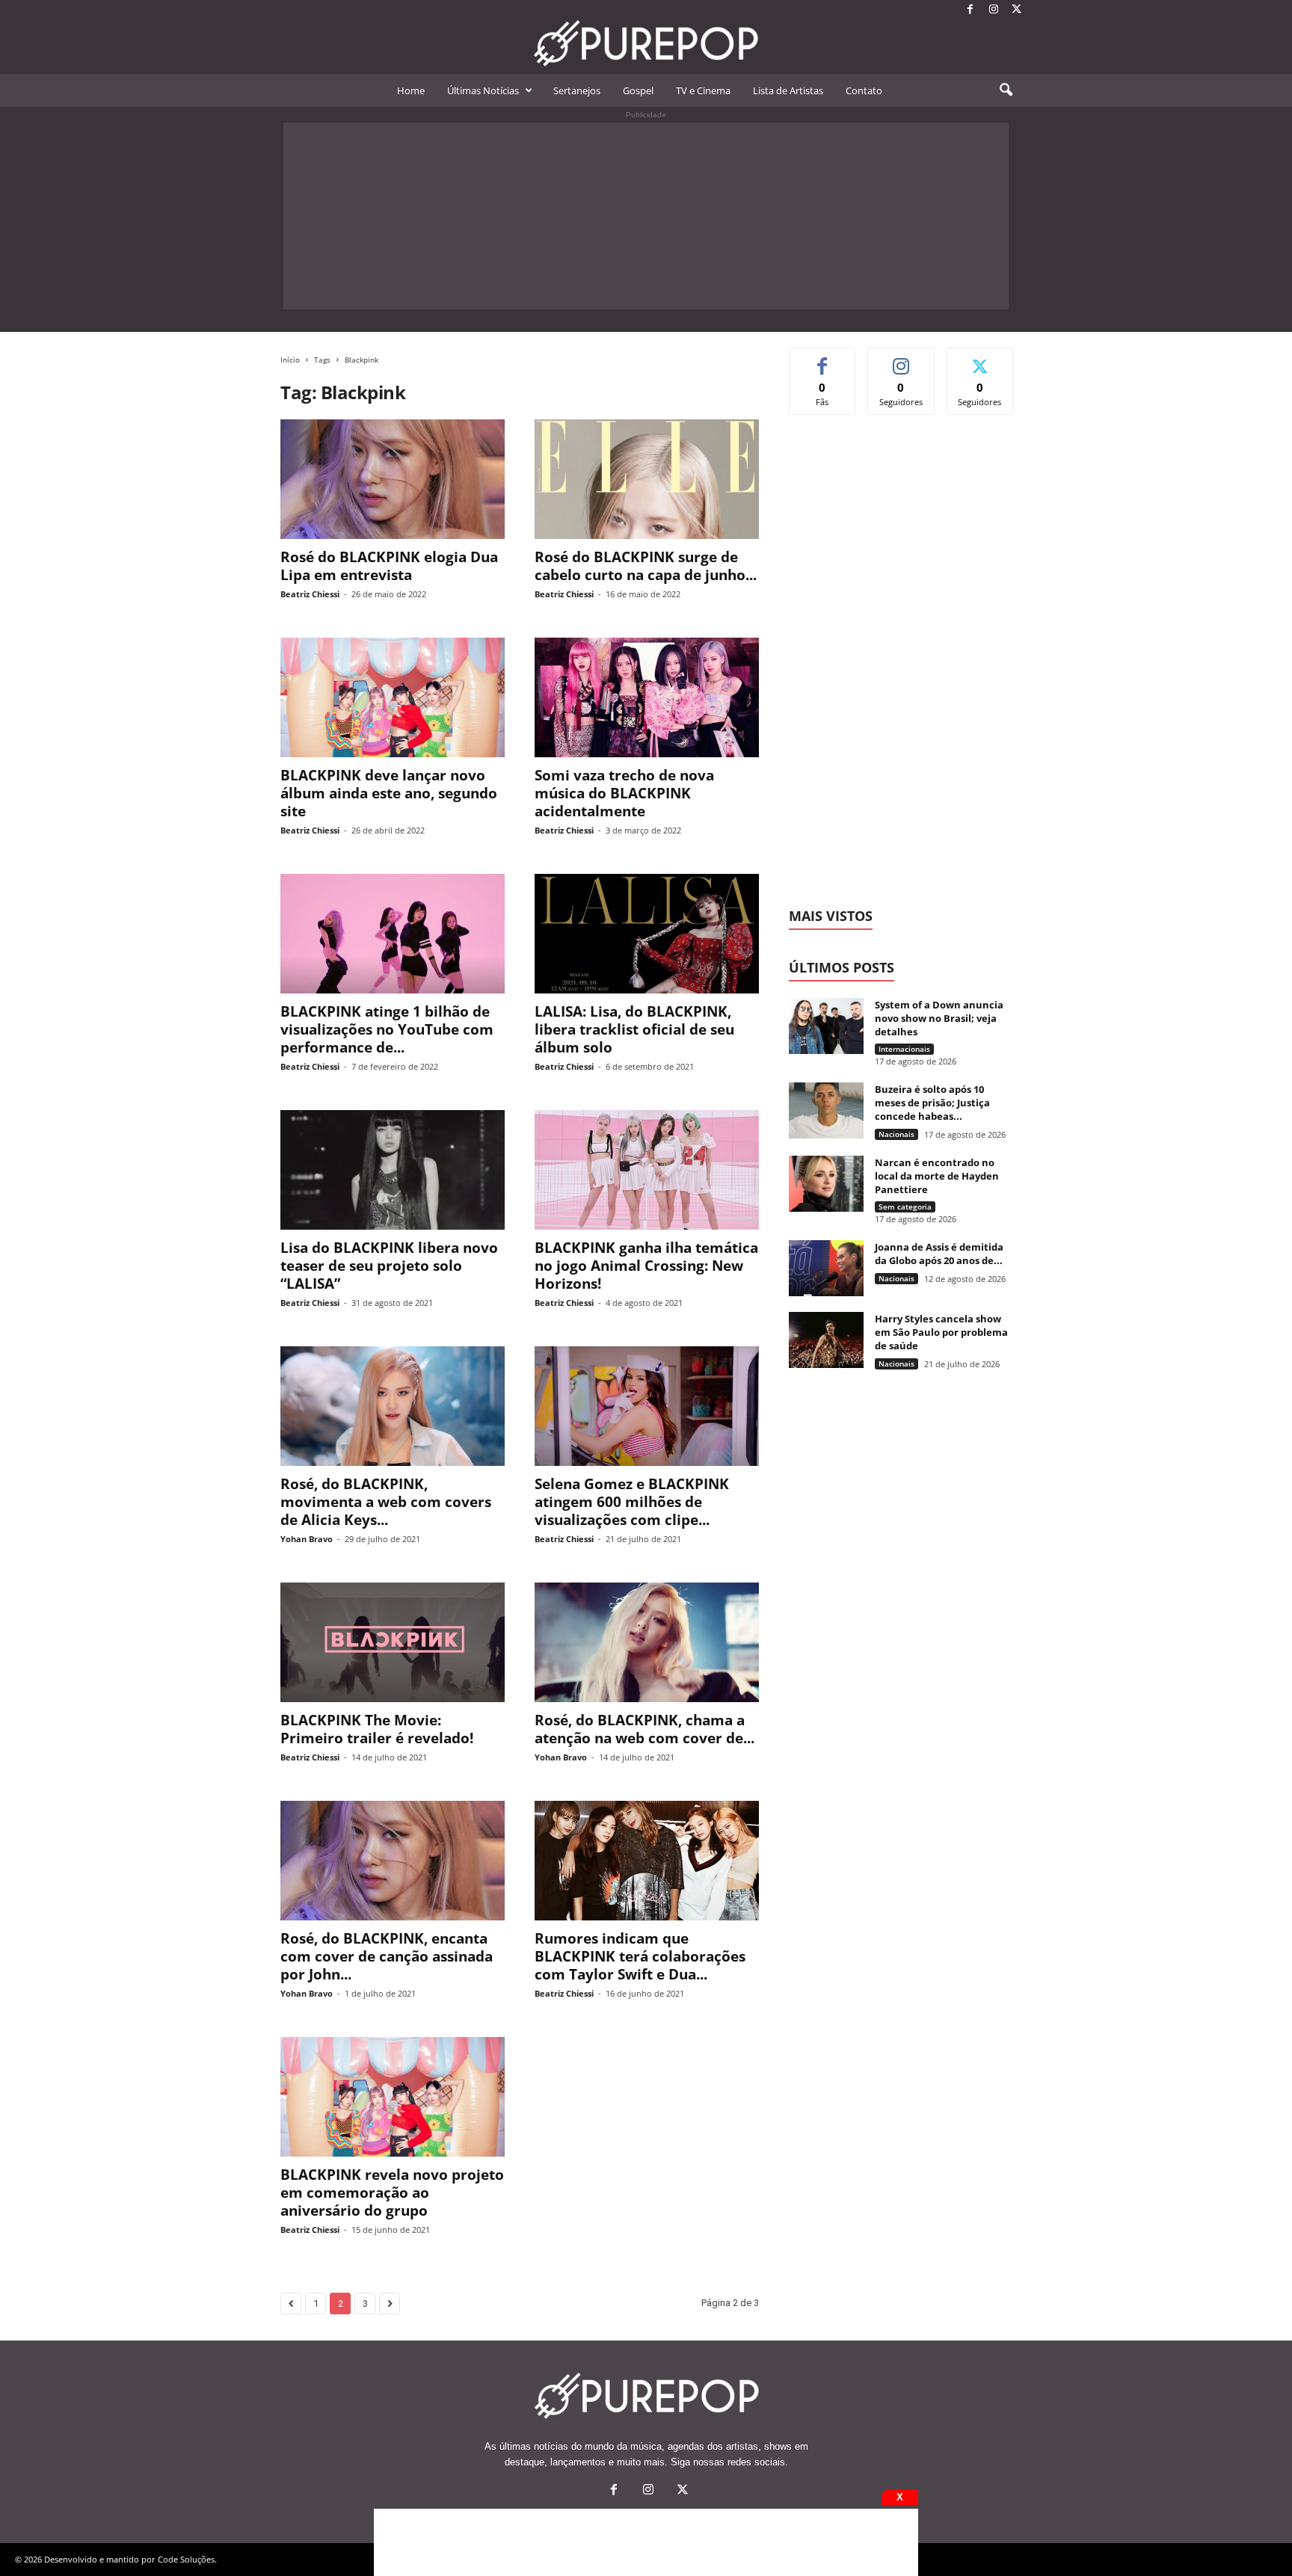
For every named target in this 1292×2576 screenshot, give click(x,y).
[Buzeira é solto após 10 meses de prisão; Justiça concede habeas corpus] (826, 1110)
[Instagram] (994, 10)
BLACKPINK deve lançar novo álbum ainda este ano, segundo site (389, 793)
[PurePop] (646, 43)
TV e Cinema (703, 90)
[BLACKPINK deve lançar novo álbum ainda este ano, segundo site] (393, 697)
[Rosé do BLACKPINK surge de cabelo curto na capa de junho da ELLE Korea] (647, 479)
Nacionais (896, 1134)
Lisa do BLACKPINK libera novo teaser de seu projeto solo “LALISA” (389, 1266)
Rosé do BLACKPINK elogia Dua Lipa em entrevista (389, 566)
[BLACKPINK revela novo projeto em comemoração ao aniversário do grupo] (393, 2097)
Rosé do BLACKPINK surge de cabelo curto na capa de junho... (646, 566)
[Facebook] (970, 10)
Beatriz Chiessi (310, 594)
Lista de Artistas (788, 90)
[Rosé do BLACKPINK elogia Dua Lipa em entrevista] (393, 479)
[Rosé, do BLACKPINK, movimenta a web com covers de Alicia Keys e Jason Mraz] (393, 1406)
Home (411, 90)
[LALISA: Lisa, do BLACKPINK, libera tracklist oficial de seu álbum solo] (647, 934)
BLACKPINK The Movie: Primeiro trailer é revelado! (377, 1729)
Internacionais (904, 1049)
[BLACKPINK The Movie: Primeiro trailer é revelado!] (393, 1642)
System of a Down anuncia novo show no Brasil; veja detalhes (939, 1018)
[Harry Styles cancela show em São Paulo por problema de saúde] (826, 1340)
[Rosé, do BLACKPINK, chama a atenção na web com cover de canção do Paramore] (647, 1642)
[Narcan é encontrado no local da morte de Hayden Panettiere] (826, 1184)
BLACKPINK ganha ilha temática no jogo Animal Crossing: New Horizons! (646, 1266)
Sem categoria (905, 1207)
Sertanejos (577, 90)
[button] (1006, 90)
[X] (1017, 10)
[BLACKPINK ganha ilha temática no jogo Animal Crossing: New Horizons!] (647, 1170)
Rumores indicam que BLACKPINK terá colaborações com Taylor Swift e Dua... (640, 1956)
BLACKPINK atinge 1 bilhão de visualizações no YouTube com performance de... (387, 1029)
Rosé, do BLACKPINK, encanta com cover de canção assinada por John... (387, 1956)
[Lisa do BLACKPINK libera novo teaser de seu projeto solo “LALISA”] (393, 1170)
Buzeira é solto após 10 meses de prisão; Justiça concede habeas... (932, 1103)
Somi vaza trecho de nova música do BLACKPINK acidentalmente (624, 793)
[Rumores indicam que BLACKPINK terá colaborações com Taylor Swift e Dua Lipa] (647, 1861)
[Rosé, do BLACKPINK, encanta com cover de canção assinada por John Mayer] (393, 1861)
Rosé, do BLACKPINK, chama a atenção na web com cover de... (645, 1729)
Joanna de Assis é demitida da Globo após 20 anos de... (939, 1254)
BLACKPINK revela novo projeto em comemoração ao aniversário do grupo (392, 2193)
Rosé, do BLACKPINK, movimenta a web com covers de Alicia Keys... (386, 1502)
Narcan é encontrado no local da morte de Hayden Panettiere (937, 1176)
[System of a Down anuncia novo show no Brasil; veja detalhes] (826, 1026)
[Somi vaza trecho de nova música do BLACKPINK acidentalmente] (647, 697)
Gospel (638, 90)
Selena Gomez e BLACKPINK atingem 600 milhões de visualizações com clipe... (632, 1502)
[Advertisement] (646, 216)
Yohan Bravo (307, 1539)
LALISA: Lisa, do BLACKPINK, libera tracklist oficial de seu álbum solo (634, 1029)
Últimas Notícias (483, 90)
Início (290, 360)
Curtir (823, 359)
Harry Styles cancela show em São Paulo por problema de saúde (941, 1332)
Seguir (901, 359)
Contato (864, 90)
